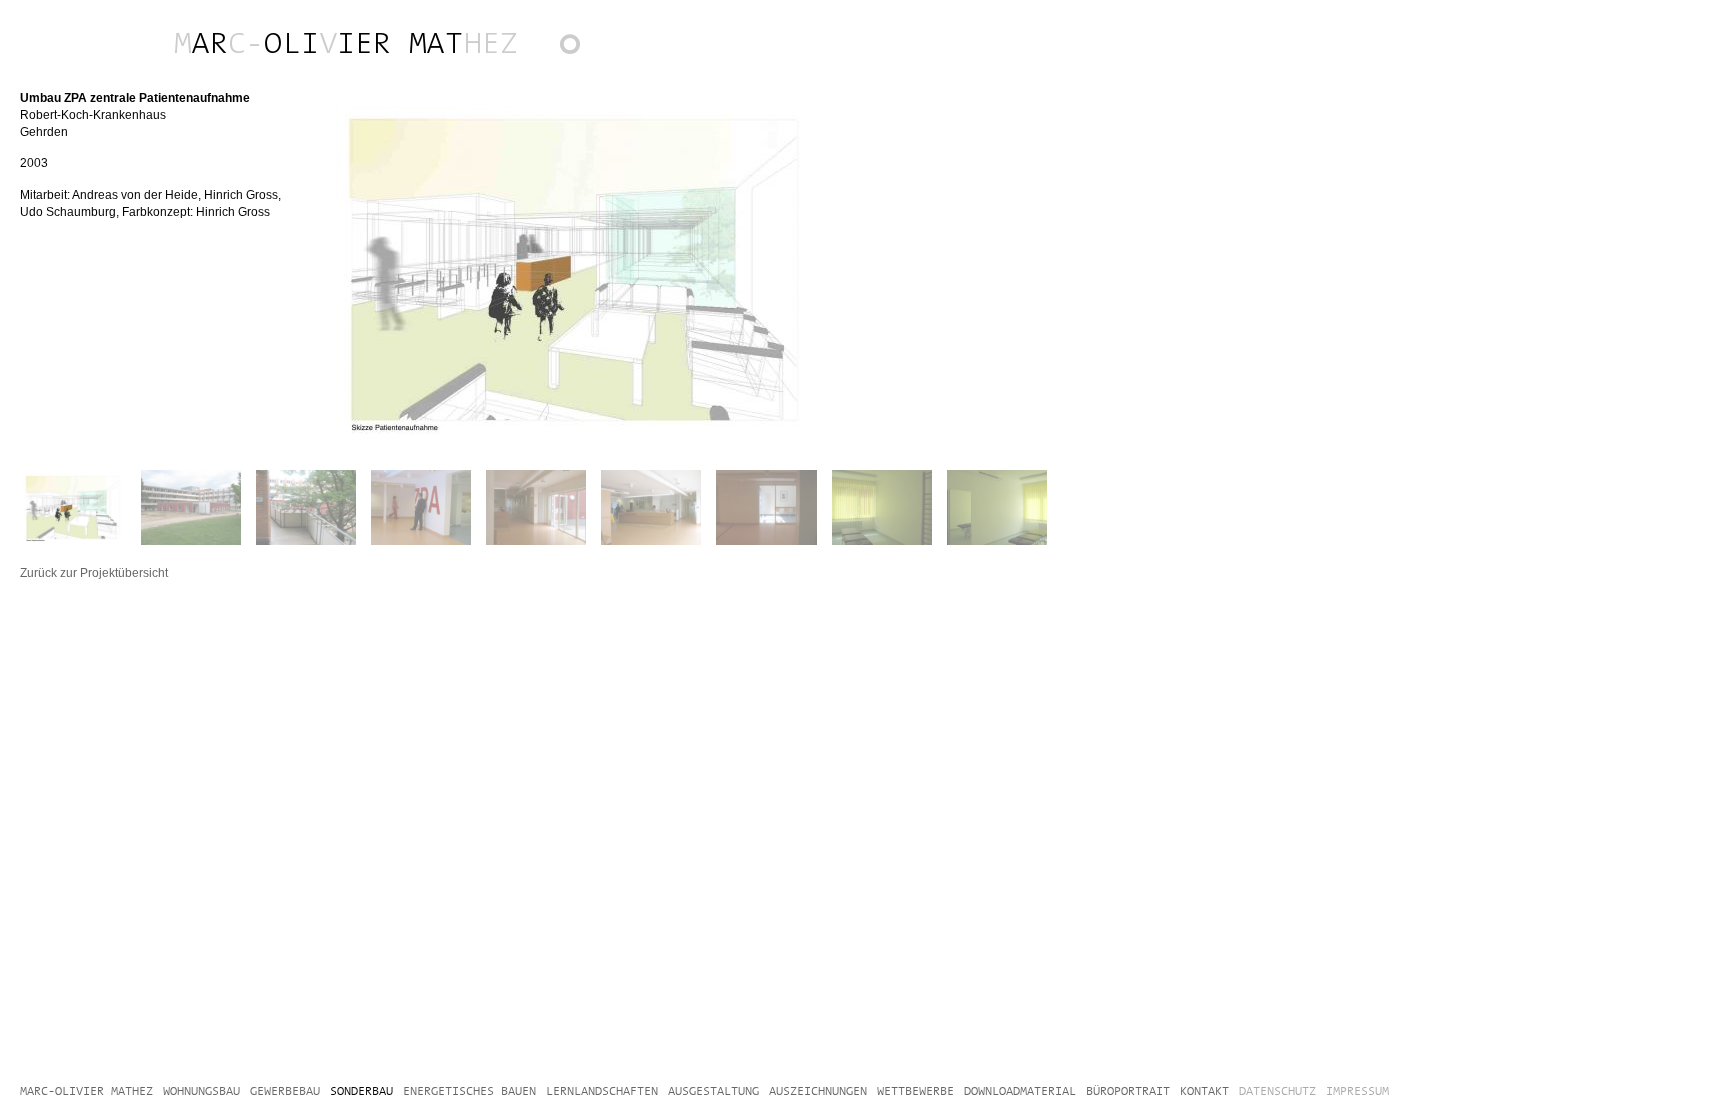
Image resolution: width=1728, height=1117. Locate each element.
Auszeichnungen (345, 39)
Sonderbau (271, 39)
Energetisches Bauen (311, 39)
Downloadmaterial (418, 39)
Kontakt (458, 39)
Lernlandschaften (365, 39)
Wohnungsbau (200, 39)
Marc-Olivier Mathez (10, 39)
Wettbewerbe (385, 39)
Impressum (1357, 1091)
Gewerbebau (220, 39)
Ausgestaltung (291, 39)
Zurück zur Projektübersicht (579, 49)
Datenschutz (1277, 1091)
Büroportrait (438, 39)
